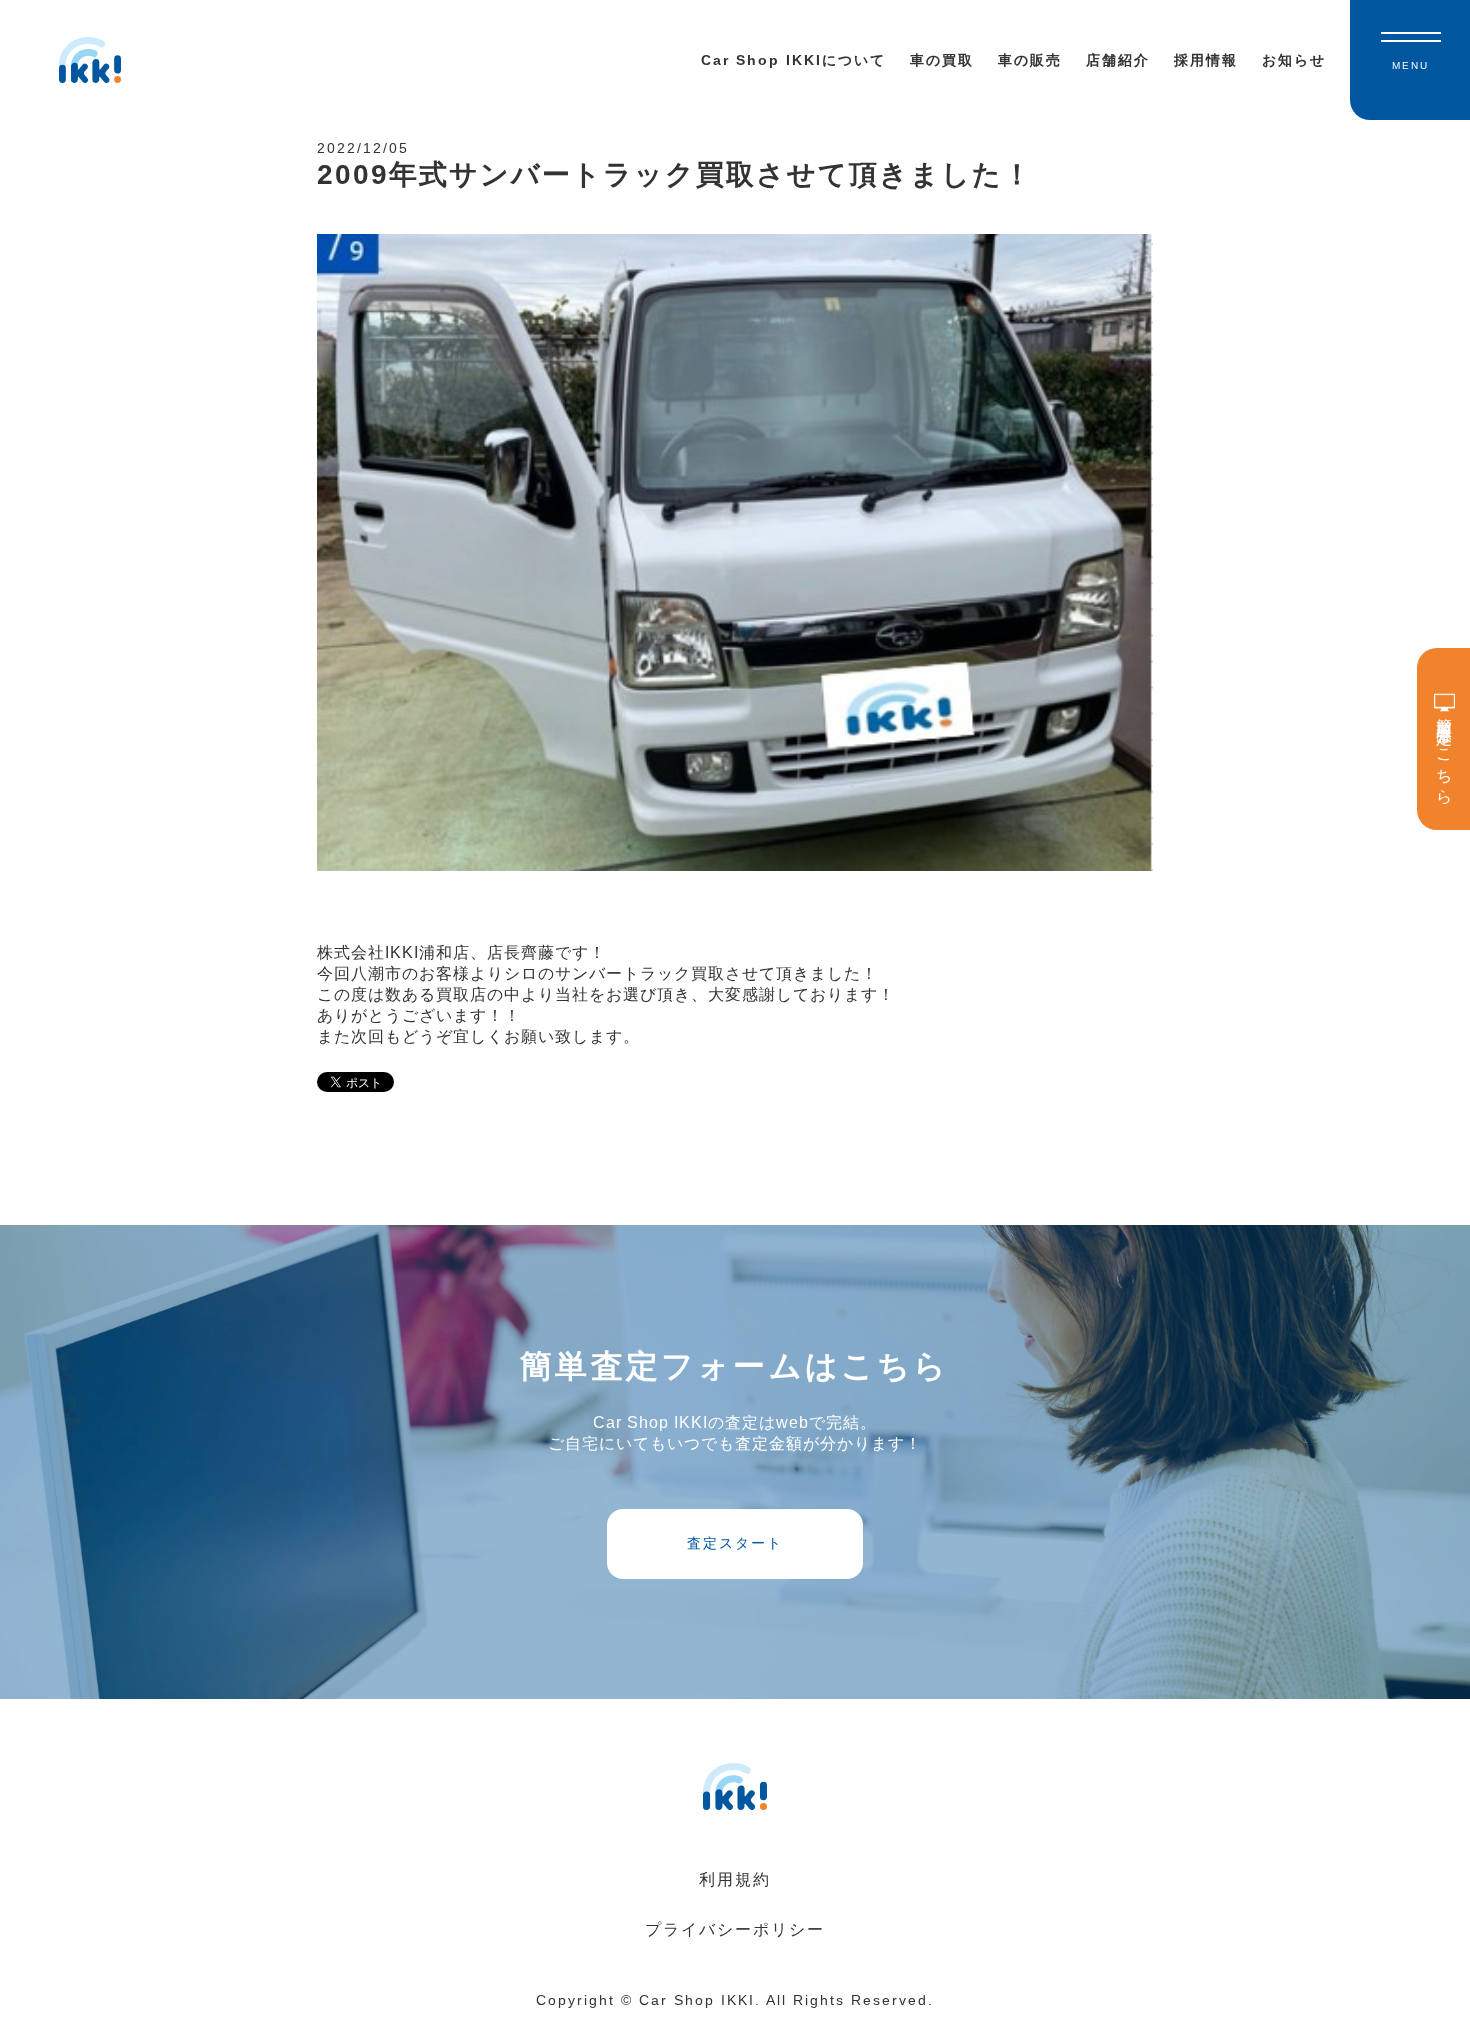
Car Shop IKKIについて (793, 60)
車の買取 (942, 60)
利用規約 (735, 1879)
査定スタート (735, 1543)
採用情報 (1206, 60)
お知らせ (1294, 60)
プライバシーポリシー (735, 1929)
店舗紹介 (1118, 60)
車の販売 (1030, 60)
